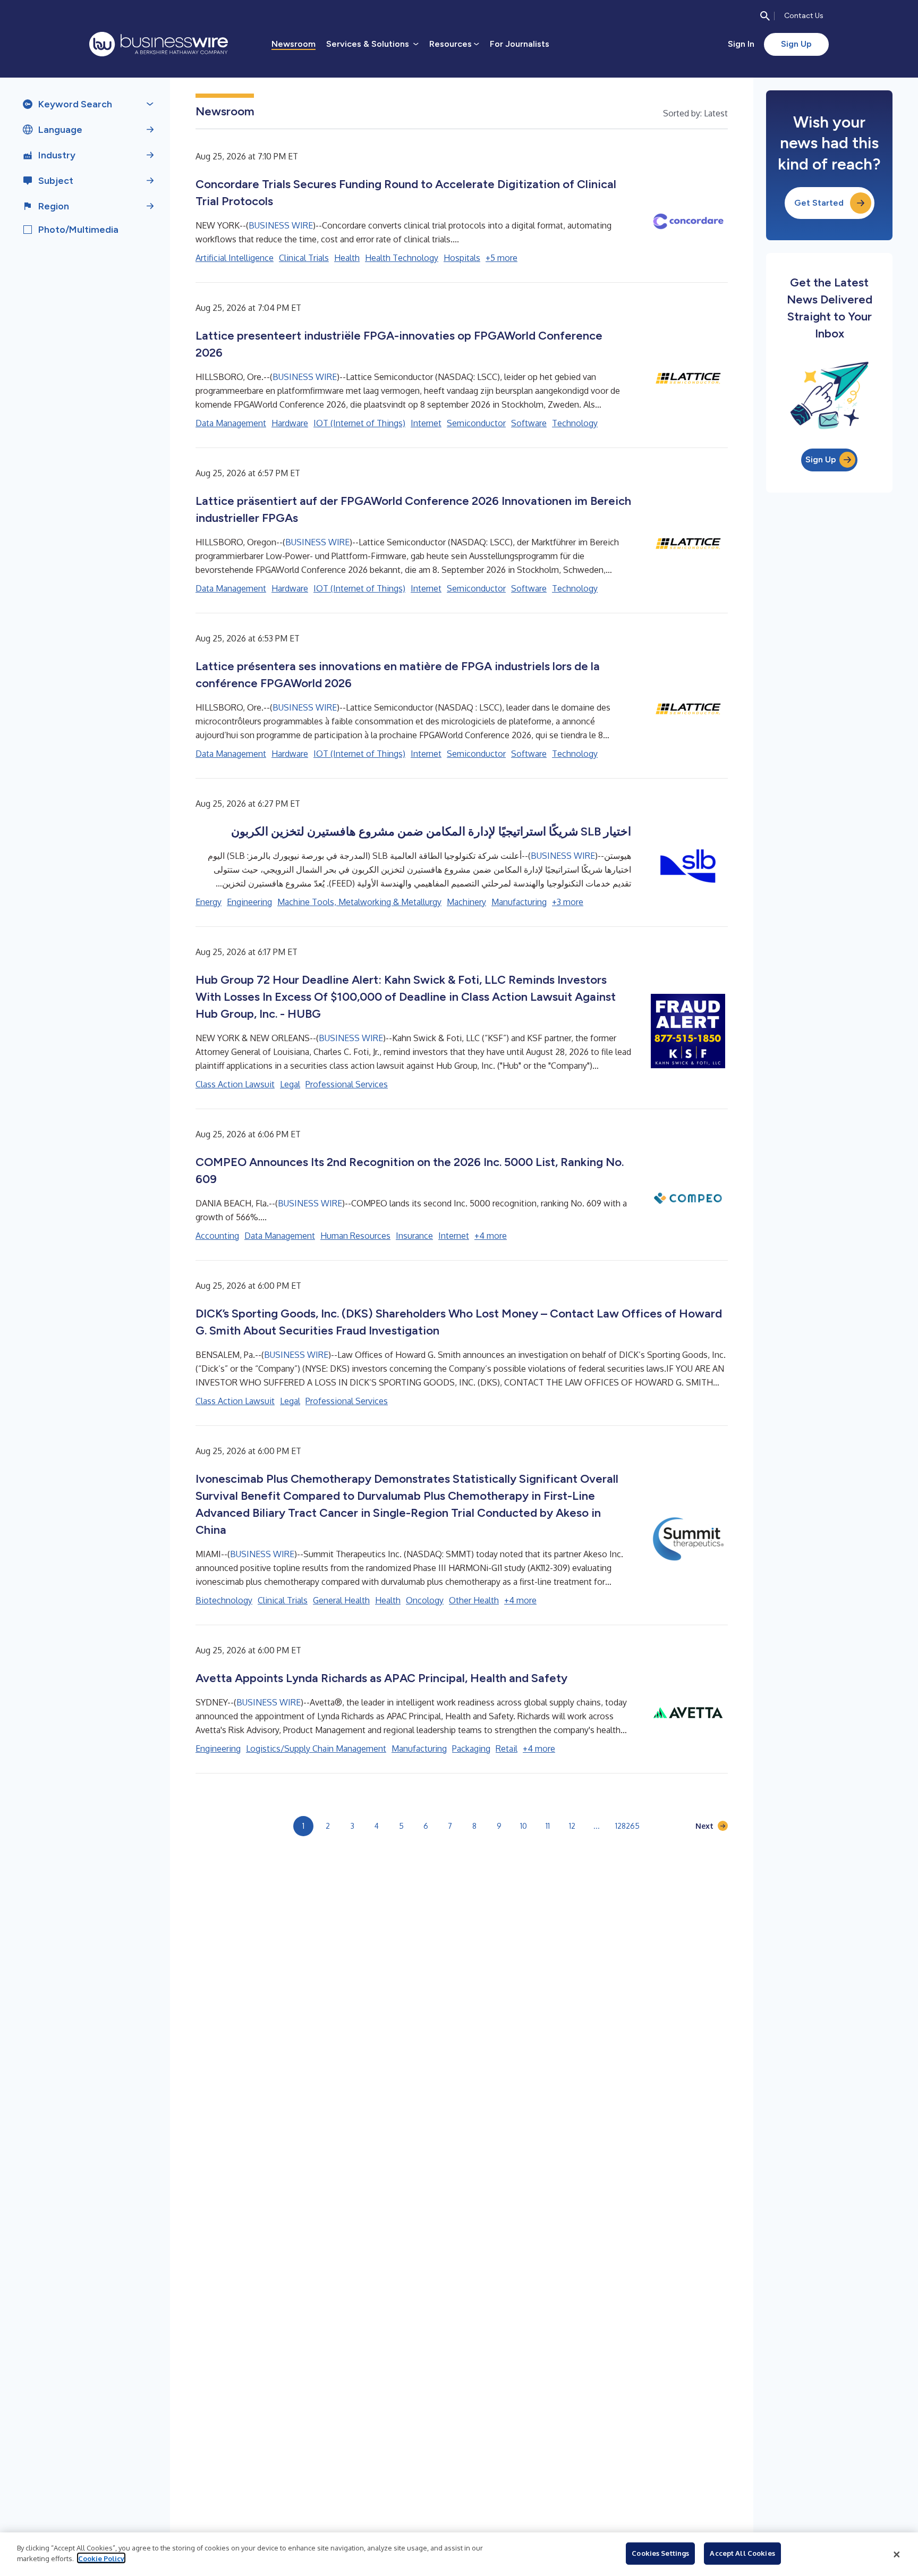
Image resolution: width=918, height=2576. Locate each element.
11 (548, 1826)
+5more (501, 258)
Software (529, 423)
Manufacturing (519, 902)
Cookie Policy (101, 2558)
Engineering (249, 902)
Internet (426, 423)
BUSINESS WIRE (281, 225)
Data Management (231, 423)
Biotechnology (224, 1600)
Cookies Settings (660, 2553)
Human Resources (355, 1236)
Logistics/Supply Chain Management (316, 1749)
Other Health (474, 1600)
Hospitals (462, 258)
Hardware (290, 423)
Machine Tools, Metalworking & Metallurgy (359, 902)
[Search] (765, 16)
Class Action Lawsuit (235, 1084)
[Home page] (159, 44)
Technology (575, 423)
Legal (290, 1084)
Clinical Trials (304, 258)
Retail (507, 1749)
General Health (341, 1600)
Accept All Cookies (742, 2553)
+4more (491, 1236)
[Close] (897, 2554)
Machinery (466, 902)
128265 (627, 1826)
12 (572, 1826)
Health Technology (402, 258)
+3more (568, 902)
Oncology (425, 1600)
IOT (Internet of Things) (359, 423)
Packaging (471, 1749)
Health (347, 258)
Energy (209, 902)
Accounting (217, 1236)
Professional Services (347, 1084)
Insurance (414, 1236)
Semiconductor (476, 423)
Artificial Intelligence (235, 258)
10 (524, 1826)
